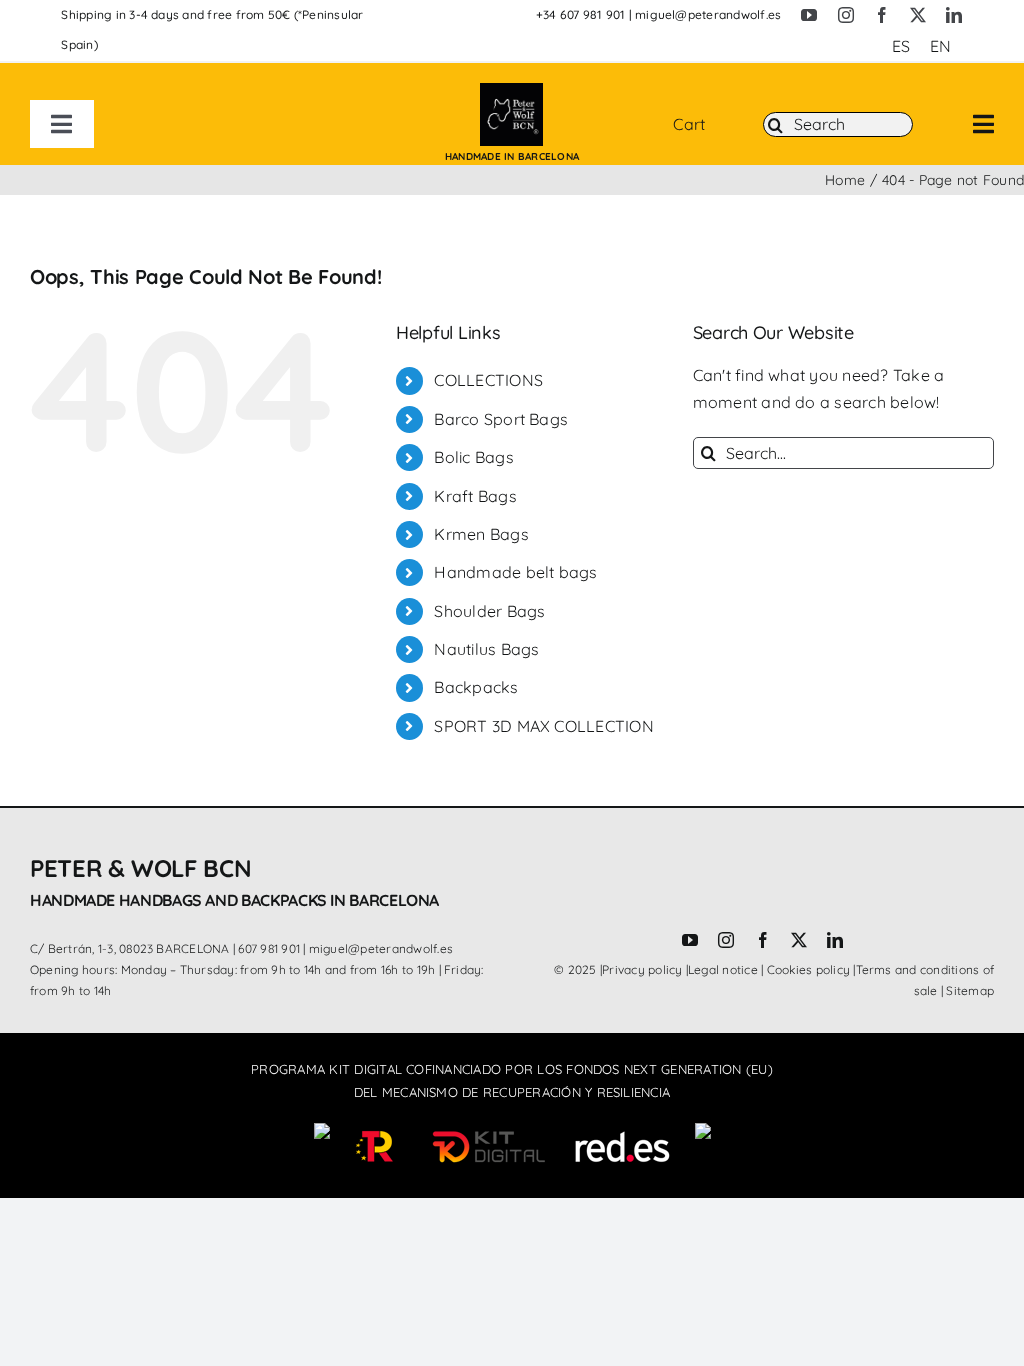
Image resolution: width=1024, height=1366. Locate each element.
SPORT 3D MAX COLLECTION (544, 726)
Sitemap (970, 990)
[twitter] (918, 15)
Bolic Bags (473, 457)
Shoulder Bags (489, 611)
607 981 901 (269, 948)
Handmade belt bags (515, 572)
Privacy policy (642, 969)
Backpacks (476, 687)
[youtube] (809, 15)
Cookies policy (808, 969)
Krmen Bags (481, 534)
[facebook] (882, 15)
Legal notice (723, 969)
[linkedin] (954, 15)
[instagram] (846, 15)
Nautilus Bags (486, 649)
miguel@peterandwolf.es (708, 14)
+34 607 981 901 (581, 14)
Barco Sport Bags (501, 419)
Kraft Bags (475, 496)
